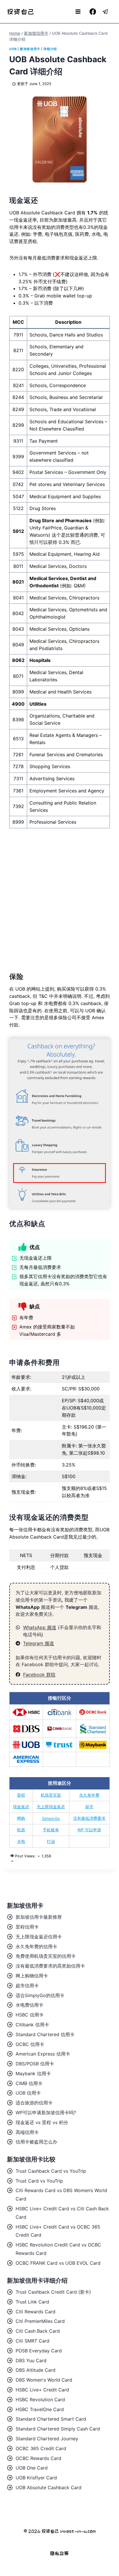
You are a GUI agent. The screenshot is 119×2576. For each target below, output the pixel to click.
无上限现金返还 (51, 1807)
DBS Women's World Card (44, 2380)
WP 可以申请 (89, 1830)
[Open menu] (78, 11)
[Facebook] (93, 12)
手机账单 (51, 1830)
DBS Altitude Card (36, 2370)
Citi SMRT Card (32, 2341)
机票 (21, 1830)
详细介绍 (50, 49)
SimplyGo (51, 1818)
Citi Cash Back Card (38, 2331)
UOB (13, 49)
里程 (21, 1795)
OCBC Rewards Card (38, 2458)
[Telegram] (106, 12)
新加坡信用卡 (30, 49)
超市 (89, 1807)
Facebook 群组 (39, 1675)
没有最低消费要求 (89, 1818)
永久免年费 (89, 1795)
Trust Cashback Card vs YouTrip (51, 2171)
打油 (51, 1841)
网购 (21, 1818)
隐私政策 (59, 2553)
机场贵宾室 (51, 1795)
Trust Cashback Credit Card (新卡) (53, 2292)
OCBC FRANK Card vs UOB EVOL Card (58, 2263)
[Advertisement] (59, 897)
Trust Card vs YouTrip (39, 2181)
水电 (21, 1841)
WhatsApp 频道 (40, 1627)
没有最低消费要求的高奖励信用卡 (50, 1966)
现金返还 (21, 1807)
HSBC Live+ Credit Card (42, 2390)
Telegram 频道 (39, 1643)
